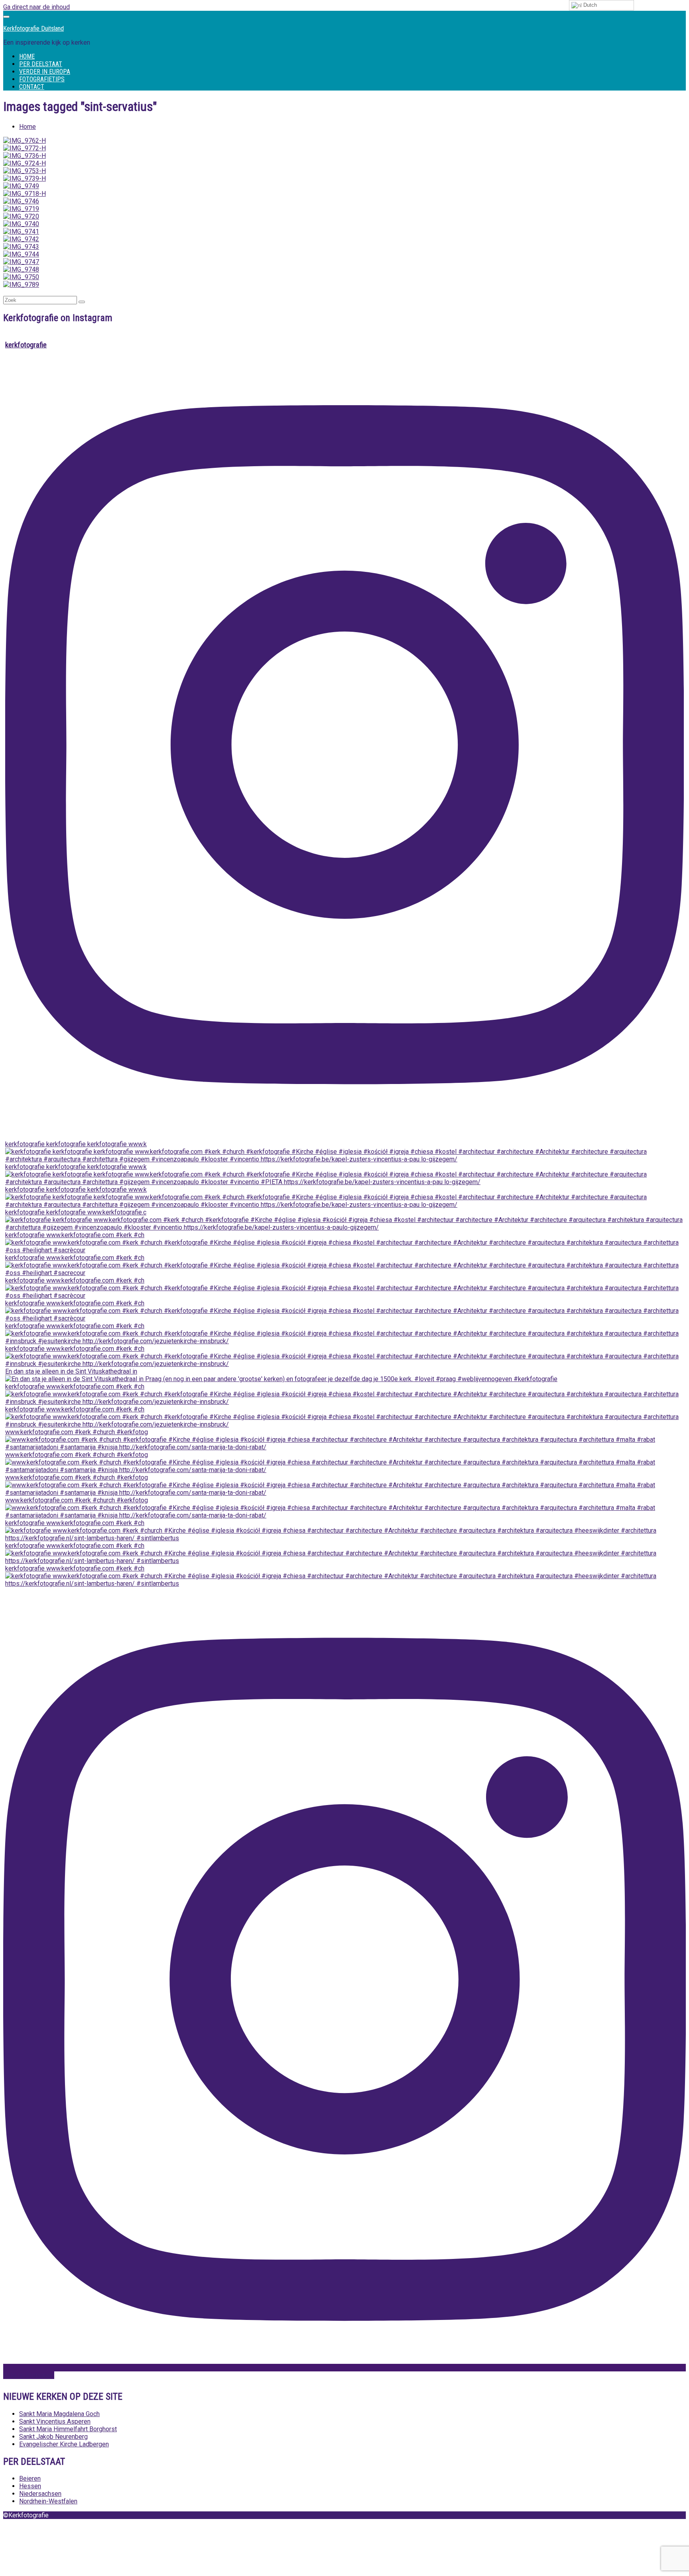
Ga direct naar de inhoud (36, 7)
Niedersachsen (40, 2494)
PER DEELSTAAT (41, 64)
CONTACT (32, 87)
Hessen (30, 2486)
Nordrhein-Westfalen (48, 2501)
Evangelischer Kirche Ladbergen (64, 2444)
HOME (27, 56)
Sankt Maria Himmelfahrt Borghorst (68, 2429)
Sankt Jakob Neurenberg (53, 2437)
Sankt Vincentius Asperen (55, 2421)
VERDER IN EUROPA (45, 72)
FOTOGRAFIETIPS (42, 79)
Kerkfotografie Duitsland (33, 29)
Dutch (589, 5)
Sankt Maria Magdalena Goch (59, 2414)
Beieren (30, 2478)
